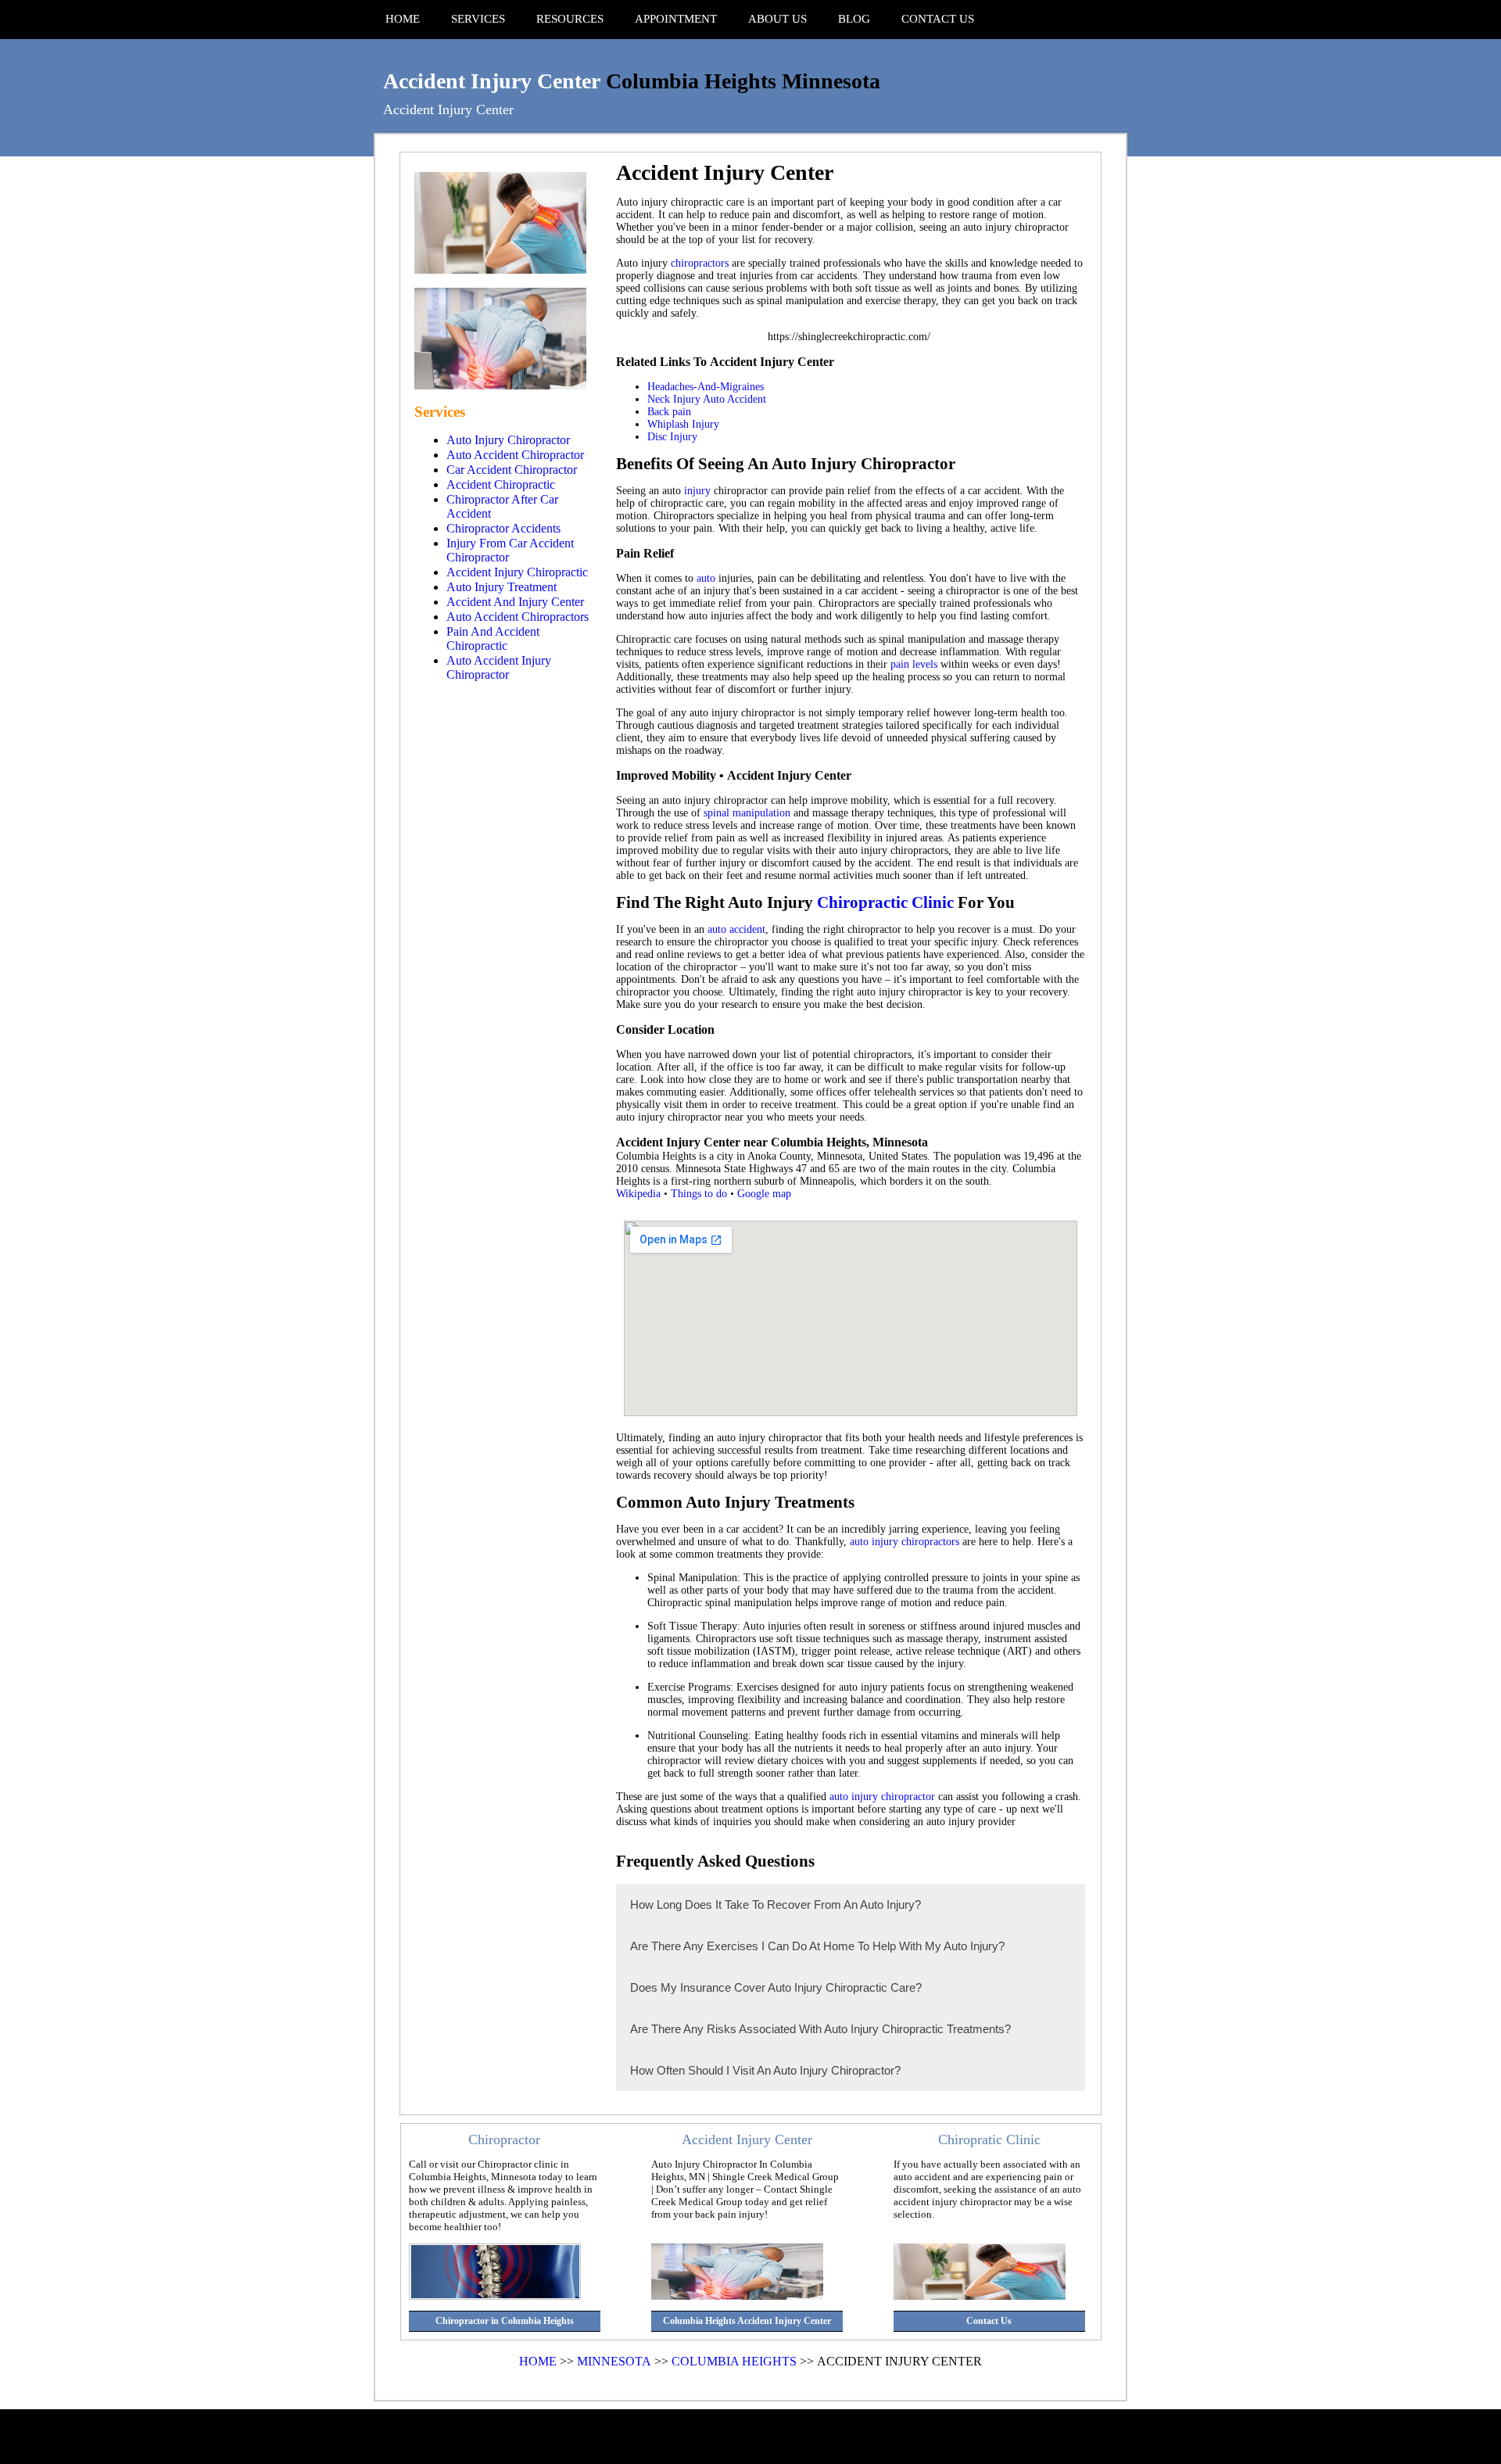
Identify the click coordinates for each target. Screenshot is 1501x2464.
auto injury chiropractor (882, 1797)
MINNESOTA (614, 2361)
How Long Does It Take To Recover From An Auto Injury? (776, 1904)
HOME (538, 2361)
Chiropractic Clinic (885, 902)
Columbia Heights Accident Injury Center (747, 2321)
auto (706, 578)
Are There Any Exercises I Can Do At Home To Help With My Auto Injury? (817, 1946)
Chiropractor (504, 2139)
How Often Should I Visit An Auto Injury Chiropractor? (765, 2070)
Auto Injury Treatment (502, 587)
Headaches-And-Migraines (706, 387)
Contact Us (989, 2321)
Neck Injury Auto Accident (707, 399)
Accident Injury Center (492, 81)
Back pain (669, 412)
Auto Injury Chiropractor (508, 440)
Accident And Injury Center (515, 602)
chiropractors (700, 263)
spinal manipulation (747, 813)
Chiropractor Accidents (503, 528)
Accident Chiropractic (501, 484)
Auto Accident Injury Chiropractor (499, 667)
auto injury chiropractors (905, 1542)
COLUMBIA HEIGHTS (734, 2361)
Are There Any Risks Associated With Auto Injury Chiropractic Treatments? (820, 2029)
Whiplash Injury (683, 424)
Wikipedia (638, 1194)
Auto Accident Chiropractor (515, 455)
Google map (764, 1194)
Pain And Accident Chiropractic (493, 638)
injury (697, 491)
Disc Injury (672, 437)
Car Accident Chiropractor (512, 470)
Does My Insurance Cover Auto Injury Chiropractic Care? (776, 1987)
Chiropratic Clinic (989, 2139)
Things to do (699, 1194)
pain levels (914, 664)
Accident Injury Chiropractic (517, 572)
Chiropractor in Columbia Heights (505, 2321)
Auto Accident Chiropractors (518, 617)
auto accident (736, 929)
